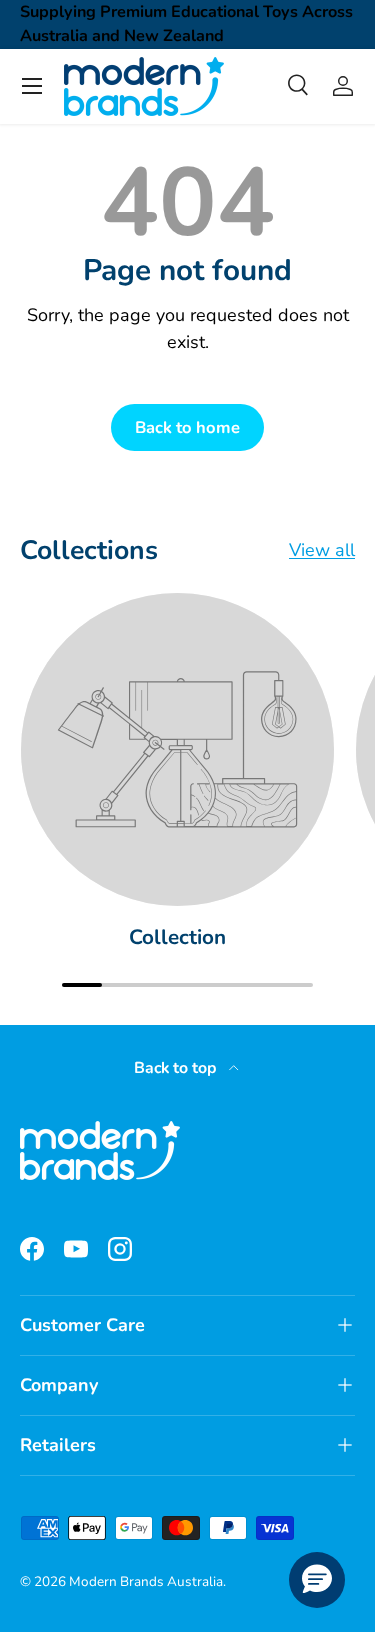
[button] (317, 1580)
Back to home (187, 427)
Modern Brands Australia (146, 1581)
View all (322, 550)
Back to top (177, 1068)
